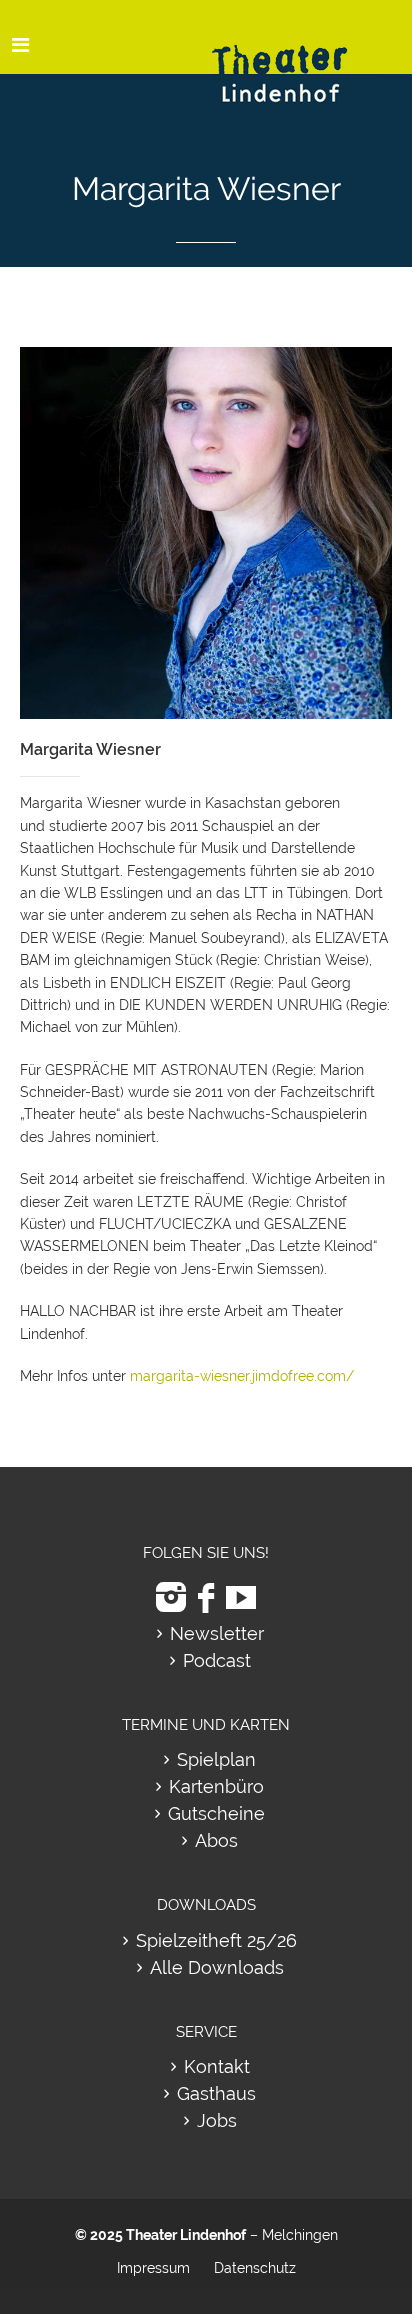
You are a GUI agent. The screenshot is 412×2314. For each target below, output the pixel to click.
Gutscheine (216, 1813)
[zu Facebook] (206, 1597)
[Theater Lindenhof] (297, 58)
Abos (216, 1840)
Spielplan (216, 1759)
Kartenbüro (216, 1786)
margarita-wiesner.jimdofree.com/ (242, 1376)
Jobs (217, 2120)
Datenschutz (255, 2268)
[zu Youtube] (241, 1597)
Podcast (217, 1660)
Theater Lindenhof (186, 2235)
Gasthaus (216, 2093)
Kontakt (217, 2066)
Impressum (153, 2268)
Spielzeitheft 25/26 (216, 1940)
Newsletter (217, 1633)
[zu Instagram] (171, 1597)
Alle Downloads (217, 1967)
